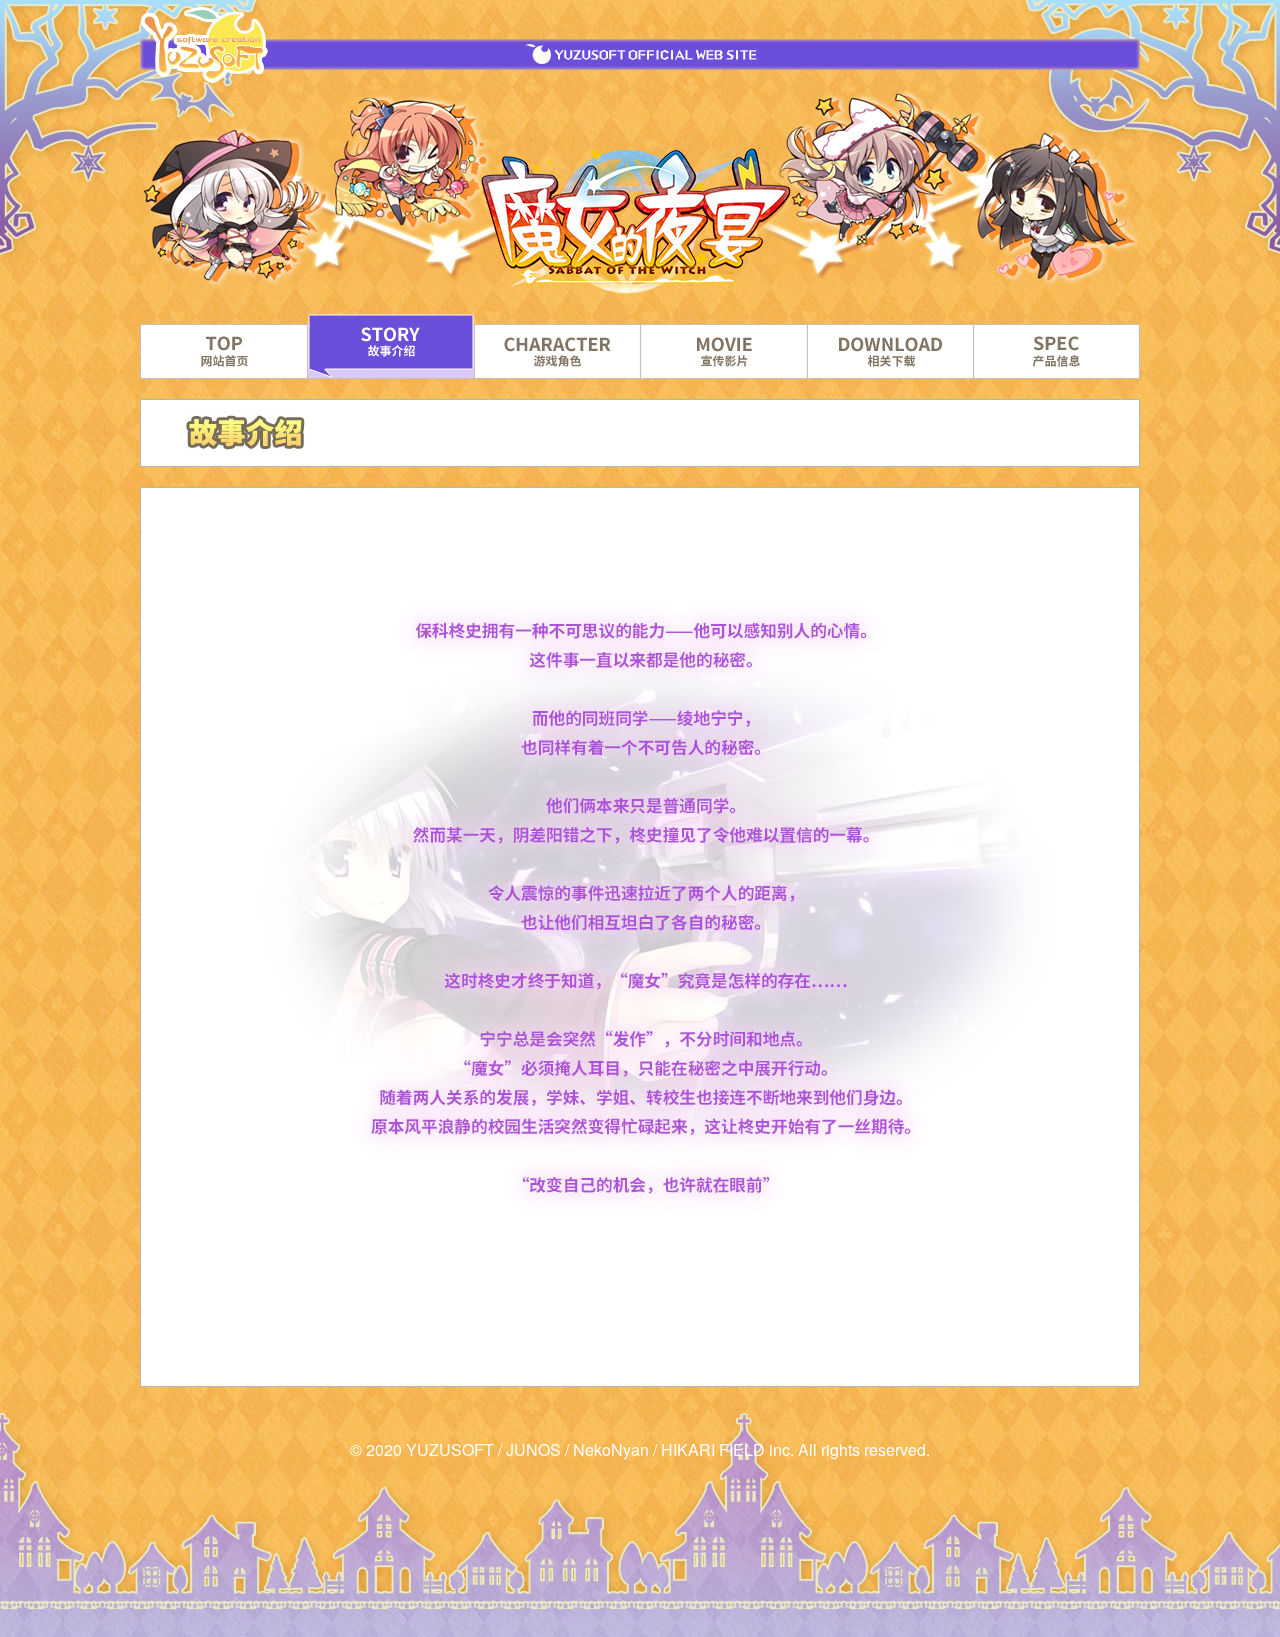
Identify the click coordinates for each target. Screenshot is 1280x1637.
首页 (223, 351)
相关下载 (890, 351)
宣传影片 (723, 351)
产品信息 (1057, 351)
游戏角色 (558, 351)
